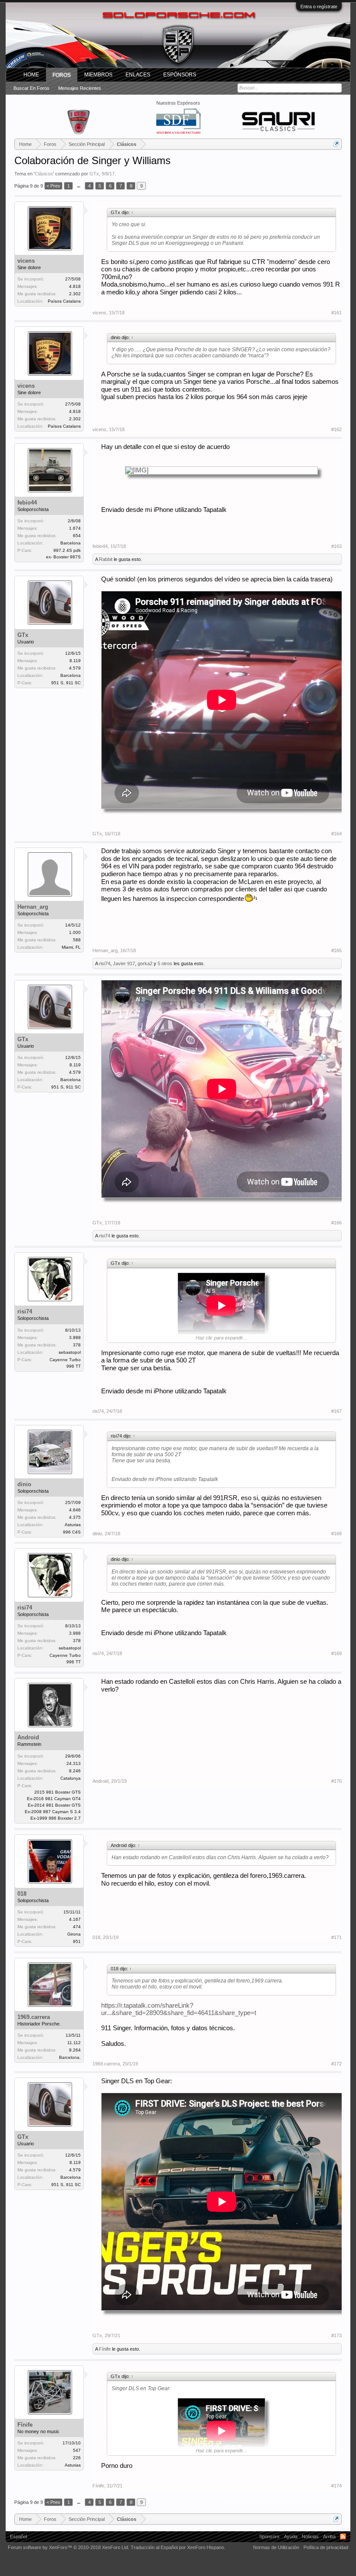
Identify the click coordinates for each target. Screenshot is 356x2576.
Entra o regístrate (319, 7)
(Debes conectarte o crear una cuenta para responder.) (283, 2502)
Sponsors (269, 2536)
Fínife (105, 2349)
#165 (336, 950)
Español (18, 2536)
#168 (336, 1534)
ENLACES (138, 75)
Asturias (73, 1525)
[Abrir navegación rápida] (336, 144)
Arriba (329, 2536)
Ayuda (291, 2536)
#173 (336, 2335)
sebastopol (70, 1352)
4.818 (75, 286)
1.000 (75, 932)
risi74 (105, 963)
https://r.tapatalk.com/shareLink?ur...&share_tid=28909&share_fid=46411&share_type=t (179, 2009)
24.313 (74, 1763)
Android (28, 1737)
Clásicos (44, 174)
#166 (336, 1223)
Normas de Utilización (276, 2547)
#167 (336, 1411)
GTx (94, 174)
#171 (336, 1937)
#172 (336, 2064)
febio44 (27, 503)
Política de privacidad (326, 2547)
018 (22, 1894)
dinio (24, 1484)
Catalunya (71, 1778)
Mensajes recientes (80, 88)
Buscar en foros (31, 88)
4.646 (75, 1510)
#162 (336, 429)
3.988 (75, 1337)
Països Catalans (64, 301)
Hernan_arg (33, 907)
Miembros (98, 75)
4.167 (75, 1919)
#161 (336, 313)
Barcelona (71, 543)
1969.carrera (34, 2017)
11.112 (74, 2043)
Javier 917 (124, 963)
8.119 (75, 661)
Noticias (310, 2536)
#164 (336, 834)
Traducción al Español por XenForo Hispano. (178, 2547)
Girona (74, 1934)
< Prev (53, 186)
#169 (336, 1653)
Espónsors (180, 75)
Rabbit (106, 559)
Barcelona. (70, 2057)
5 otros (165, 963)
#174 (336, 2486)
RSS (343, 2536)
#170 (336, 1781)
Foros (62, 75)
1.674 (75, 528)
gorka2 (145, 963)
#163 (336, 546)
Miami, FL (71, 947)
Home (31, 75)
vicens (26, 261)
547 (77, 2450)
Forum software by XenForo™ (69, 2547)
